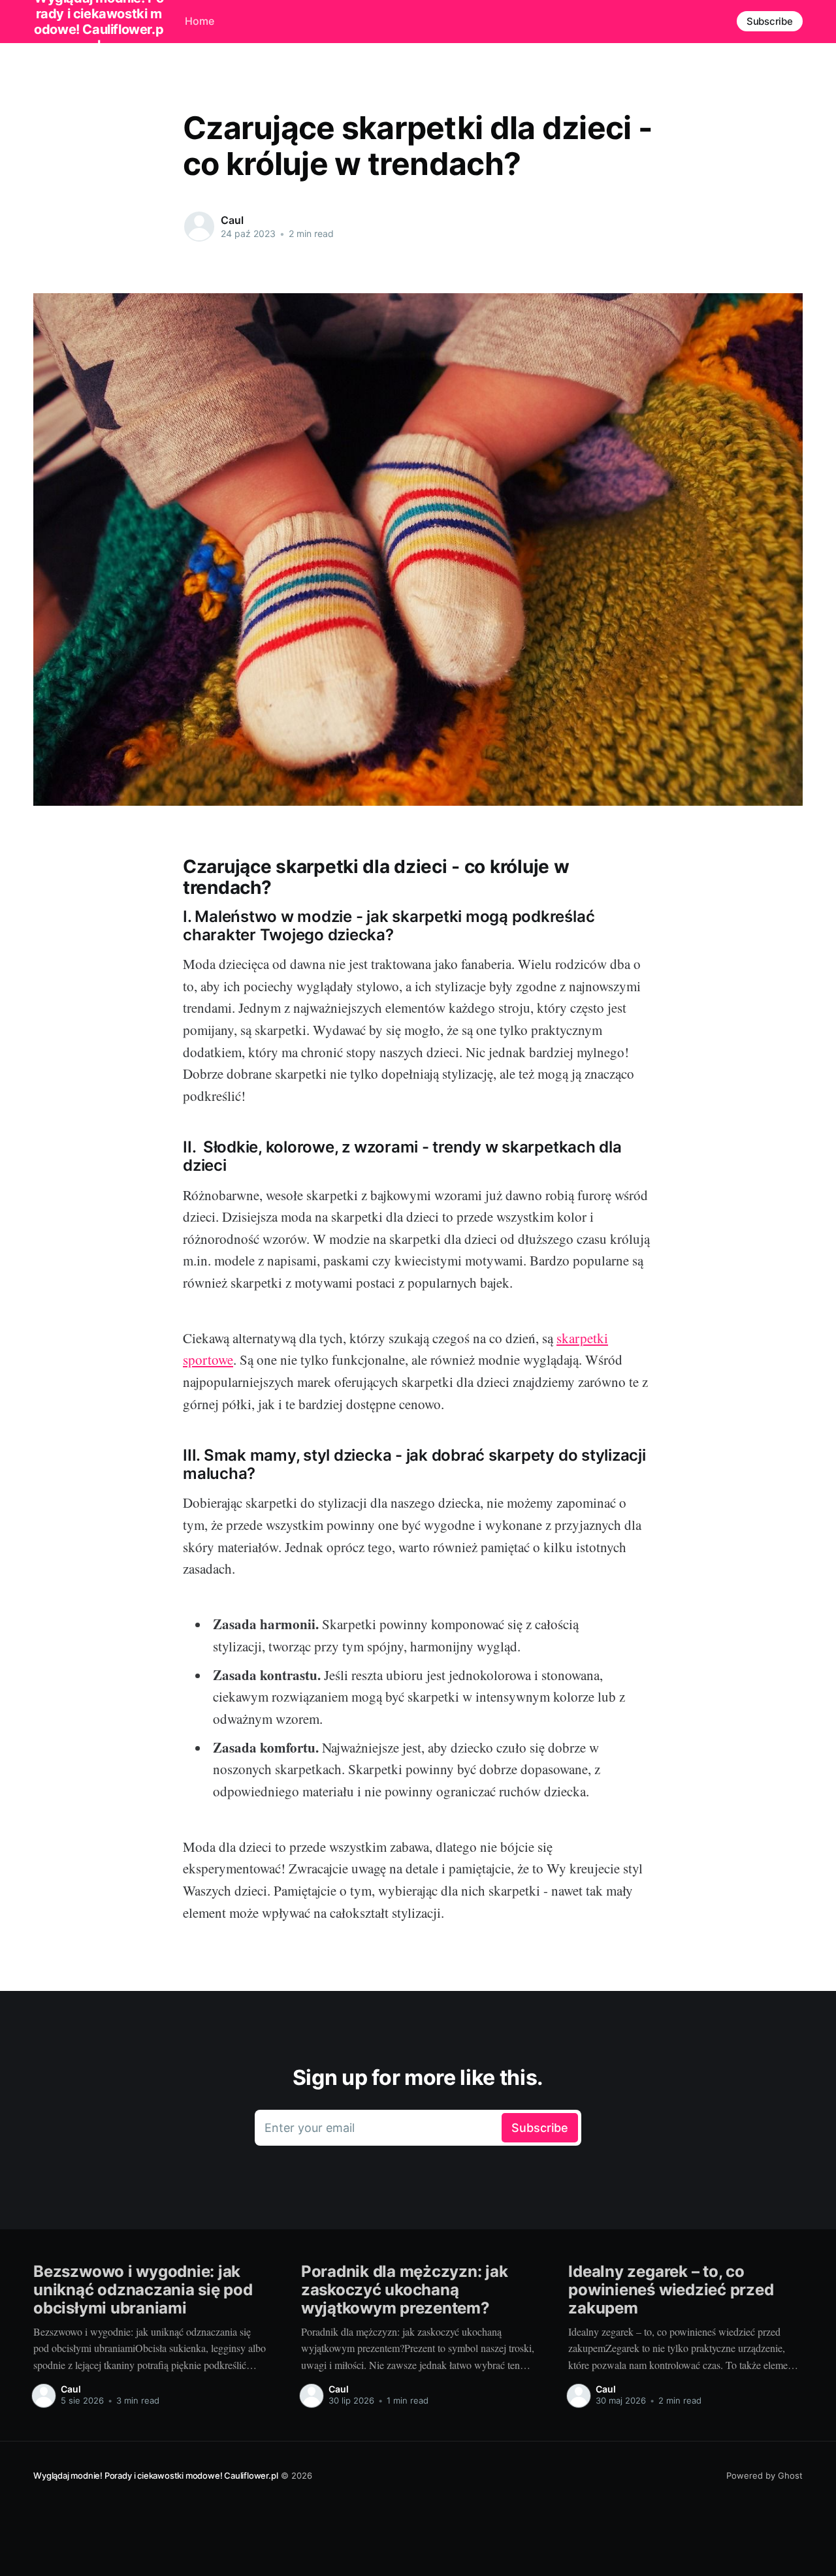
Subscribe (770, 21)
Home (200, 21)
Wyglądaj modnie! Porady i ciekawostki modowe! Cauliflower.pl (155, 2475)
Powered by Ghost (764, 2475)
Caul (232, 220)
